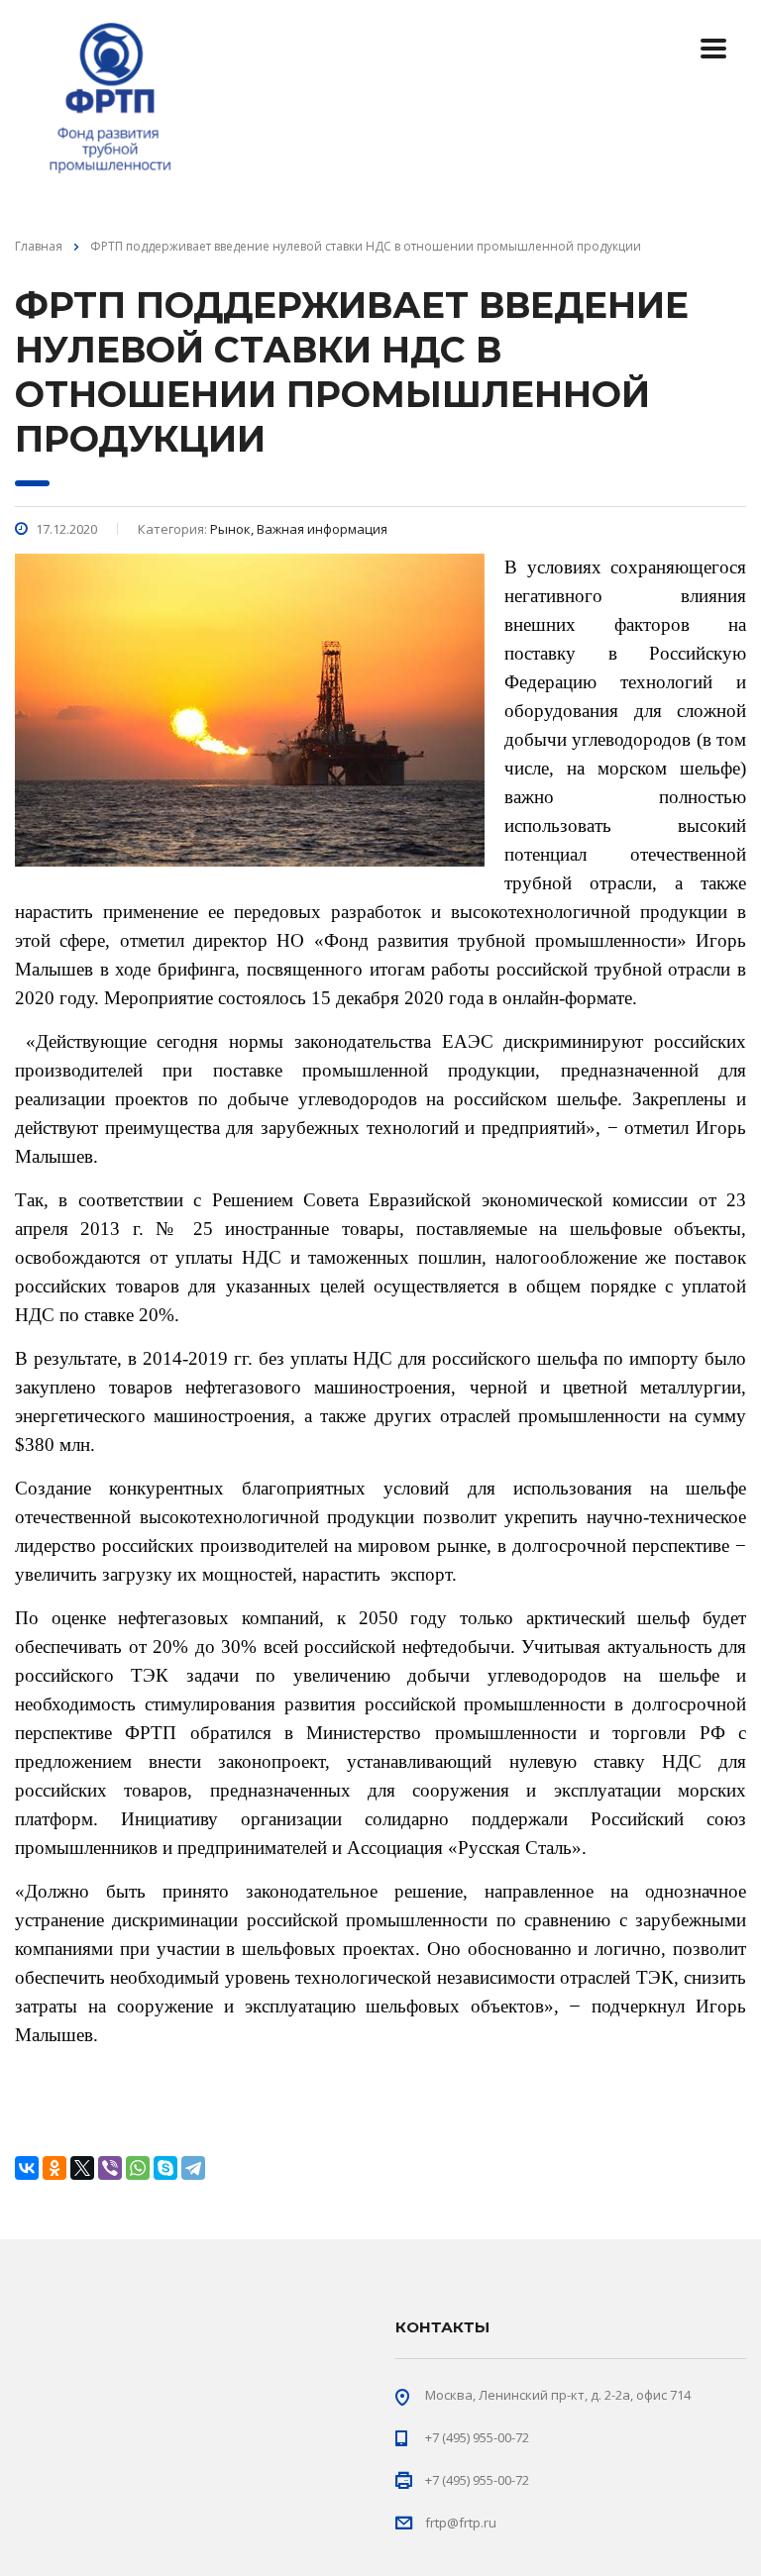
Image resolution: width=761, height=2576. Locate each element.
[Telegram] (193, 2168)
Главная (39, 246)
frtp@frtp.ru (461, 2523)
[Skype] (165, 2168)
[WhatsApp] (138, 2168)
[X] (82, 2168)
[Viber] (110, 2168)
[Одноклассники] (54, 2168)
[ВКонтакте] (27, 2168)
